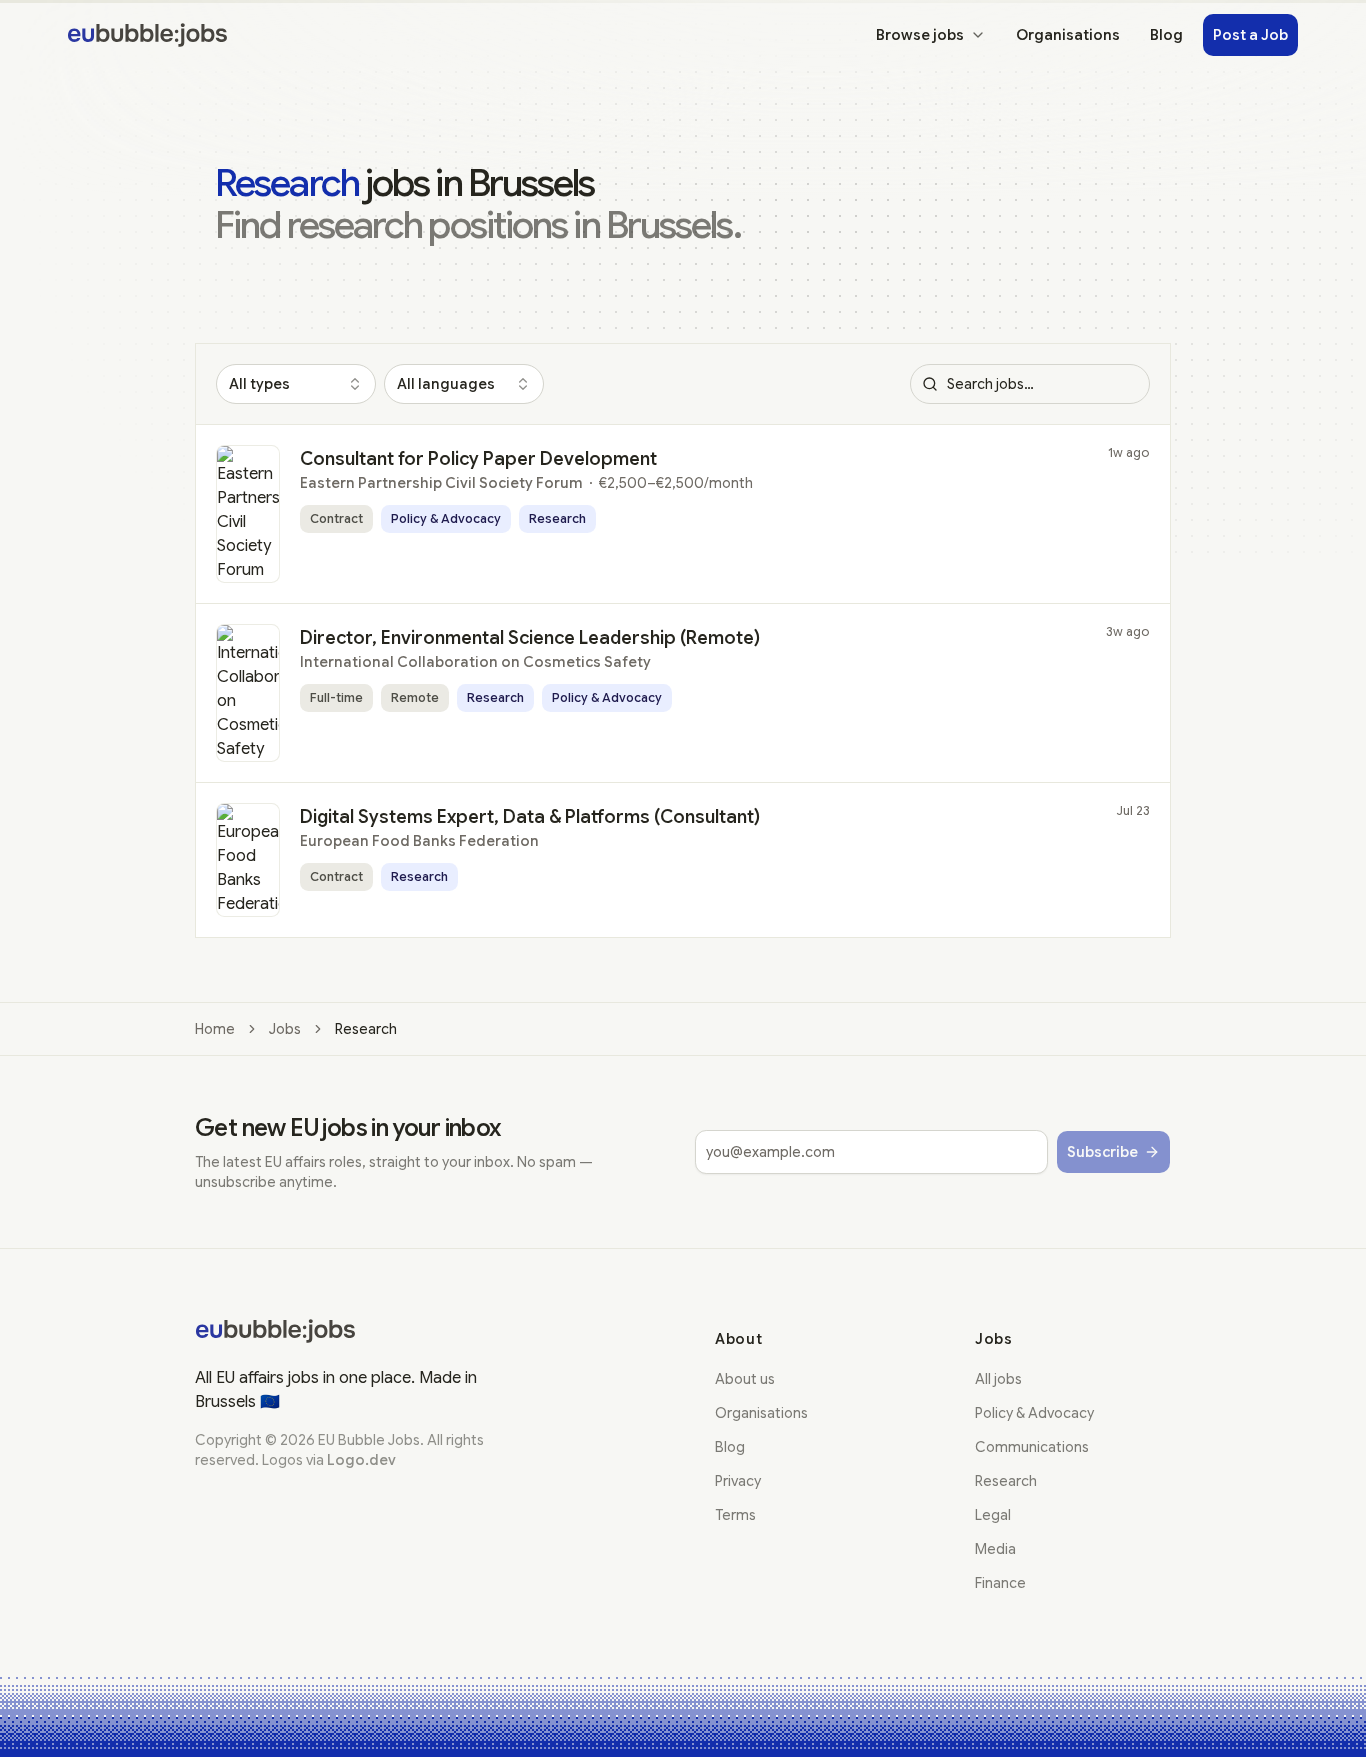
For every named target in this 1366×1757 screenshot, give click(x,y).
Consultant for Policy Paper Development (478, 459)
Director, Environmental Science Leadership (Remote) (530, 638)
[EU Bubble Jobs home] (275, 1331)
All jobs (998, 1379)
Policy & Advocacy (1034, 1413)
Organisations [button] (1068, 35)
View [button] (1101, 467)
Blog (730, 1447)
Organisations (761, 1413)
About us (745, 1379)
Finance (1000, 1583)
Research (1006, 1481)
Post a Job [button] (1250, 35)
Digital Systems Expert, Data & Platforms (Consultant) (530, 817)
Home (215, 1029)
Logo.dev (361, 1460)
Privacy (738, 1481)
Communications (1032, 1447)
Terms (735, 1515)
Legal (993, 1515)
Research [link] (366, 1029)
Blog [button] (1166, 35)
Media (995, 1549)
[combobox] (296, 384)
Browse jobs (920, 35)
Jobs (285, 1029)
